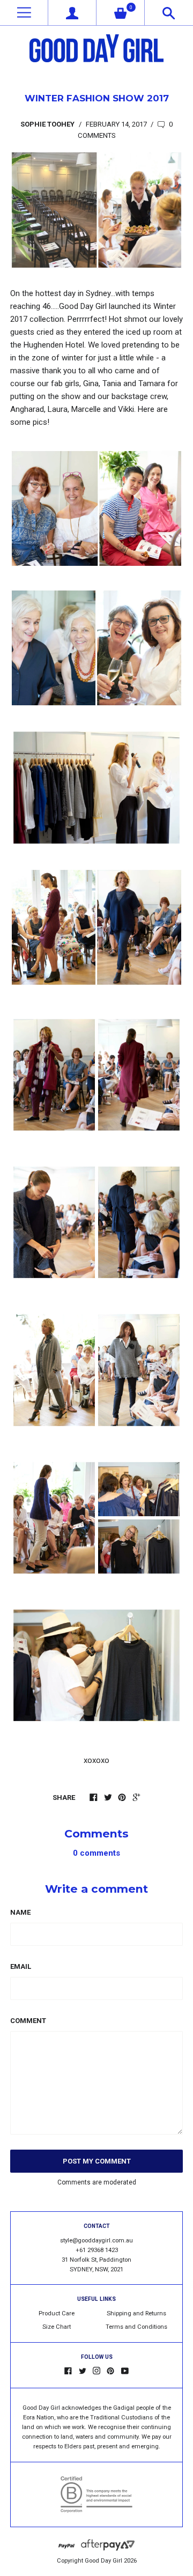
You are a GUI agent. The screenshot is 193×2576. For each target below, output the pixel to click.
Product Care (57, 2313)
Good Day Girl (103, 2561)
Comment (28, 2021)
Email (21, 1966)
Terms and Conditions (136, 2327)
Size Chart (57, 2327)
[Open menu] (24, 13)
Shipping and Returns (136, 2313)
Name (20, 1912)
